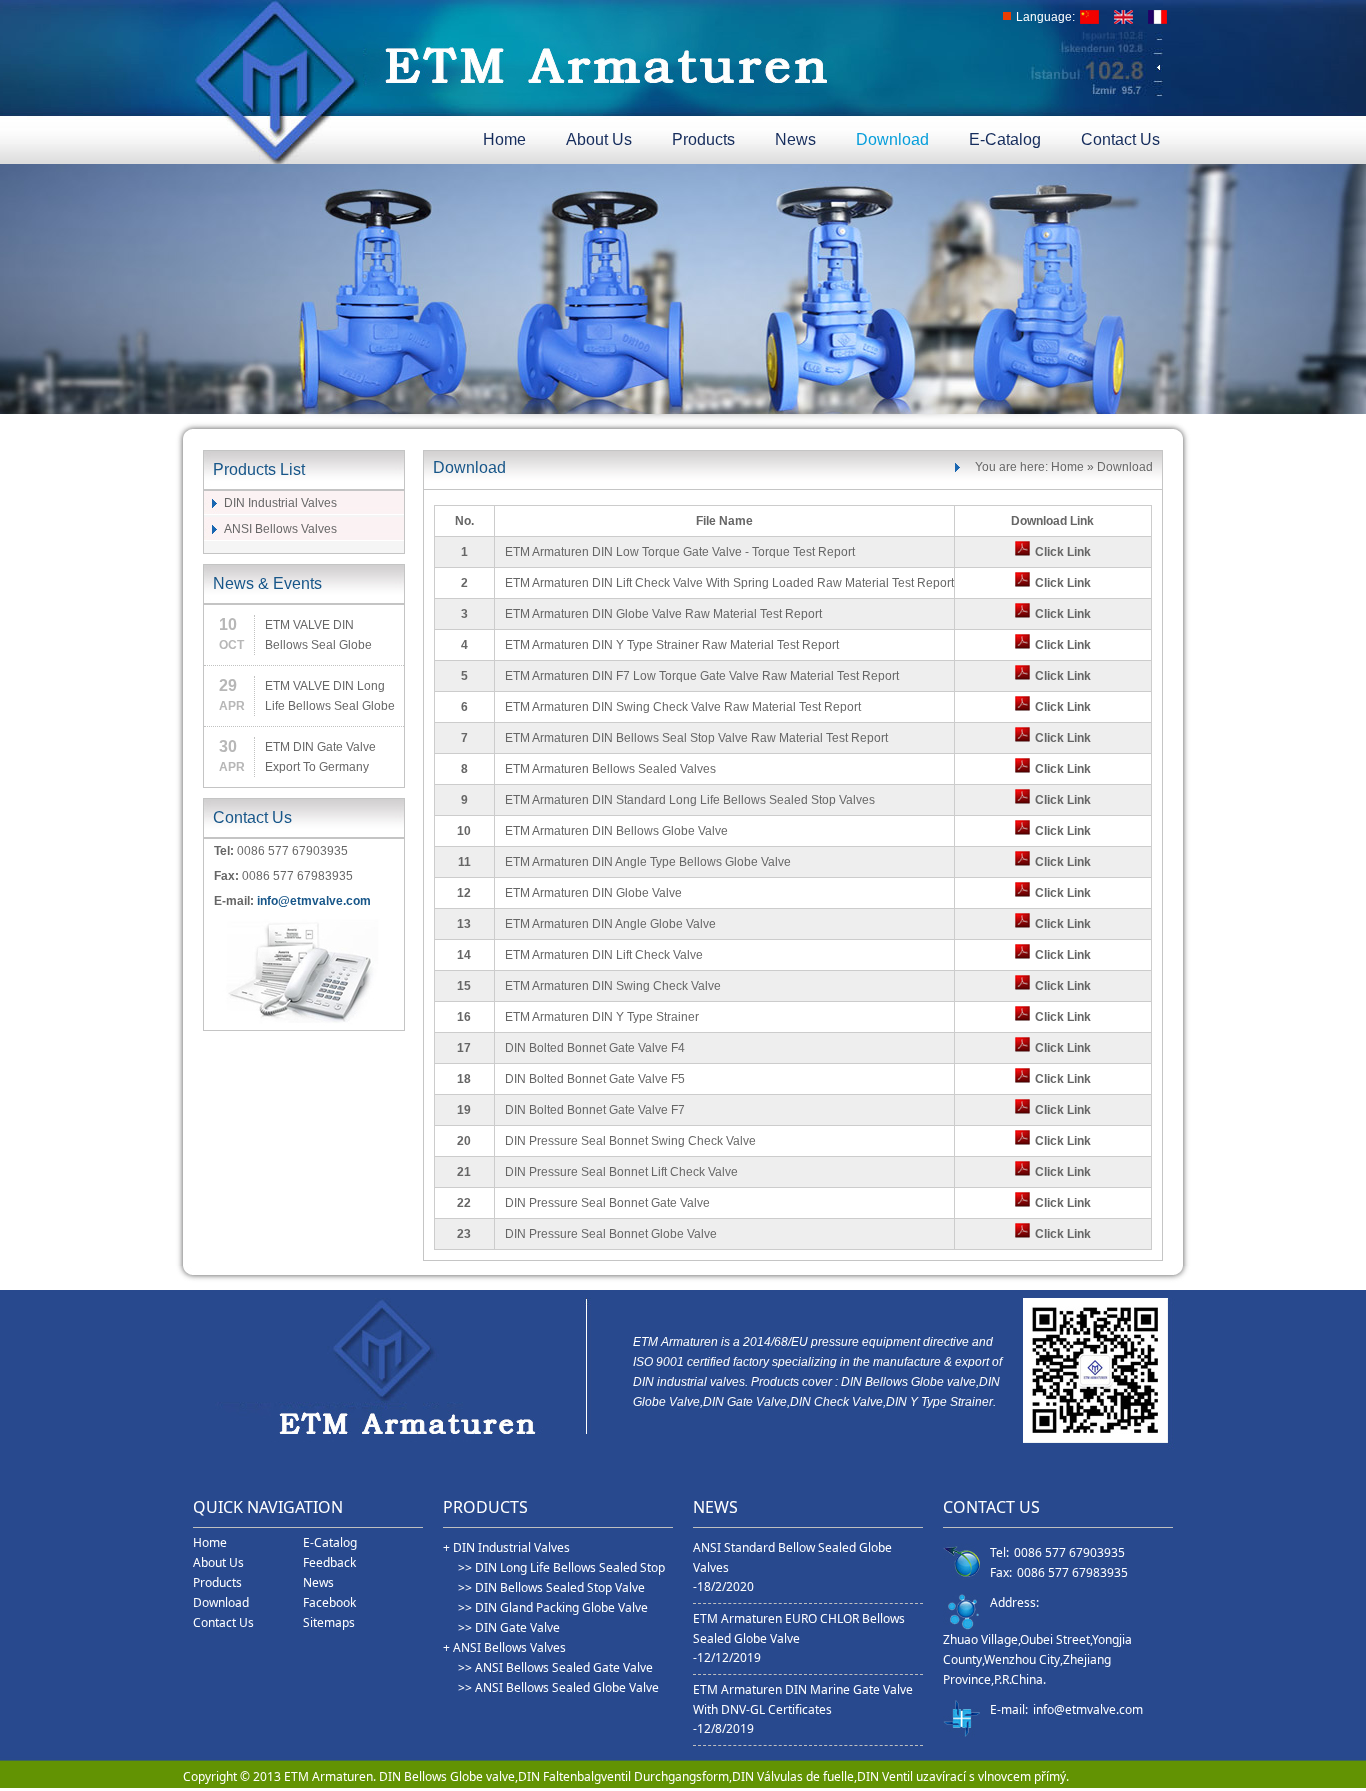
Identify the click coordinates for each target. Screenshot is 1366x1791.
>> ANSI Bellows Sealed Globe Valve (558, 1687)
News (795, 139)
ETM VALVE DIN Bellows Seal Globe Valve (318, 636)
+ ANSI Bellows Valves (504, 1647)
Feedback (329, 1562)
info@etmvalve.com (314, 901)
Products (703, 139)
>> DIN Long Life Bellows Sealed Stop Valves (561, 1568)
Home (504, 139)
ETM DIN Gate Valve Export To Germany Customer (320, 758)
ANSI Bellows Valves (280, 529)
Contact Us (1120, 139)
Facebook (329, 1602)
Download (892, 139)
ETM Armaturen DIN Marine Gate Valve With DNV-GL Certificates (803, 1699)
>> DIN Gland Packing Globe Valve (553, 1607)
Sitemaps (329, 1622)
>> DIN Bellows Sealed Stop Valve (551, 1587)
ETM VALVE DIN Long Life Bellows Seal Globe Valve (330, 697)
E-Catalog (1005, 139)
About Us (599, 139)
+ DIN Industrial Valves (506, 1547)
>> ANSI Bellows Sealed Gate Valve (555, 1667)
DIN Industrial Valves (280, 503)
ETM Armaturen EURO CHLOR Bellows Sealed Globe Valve (799, 1628)
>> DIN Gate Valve (509, 1627)
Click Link (1063, 552)
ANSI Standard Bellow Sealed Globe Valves (792, 1557)
